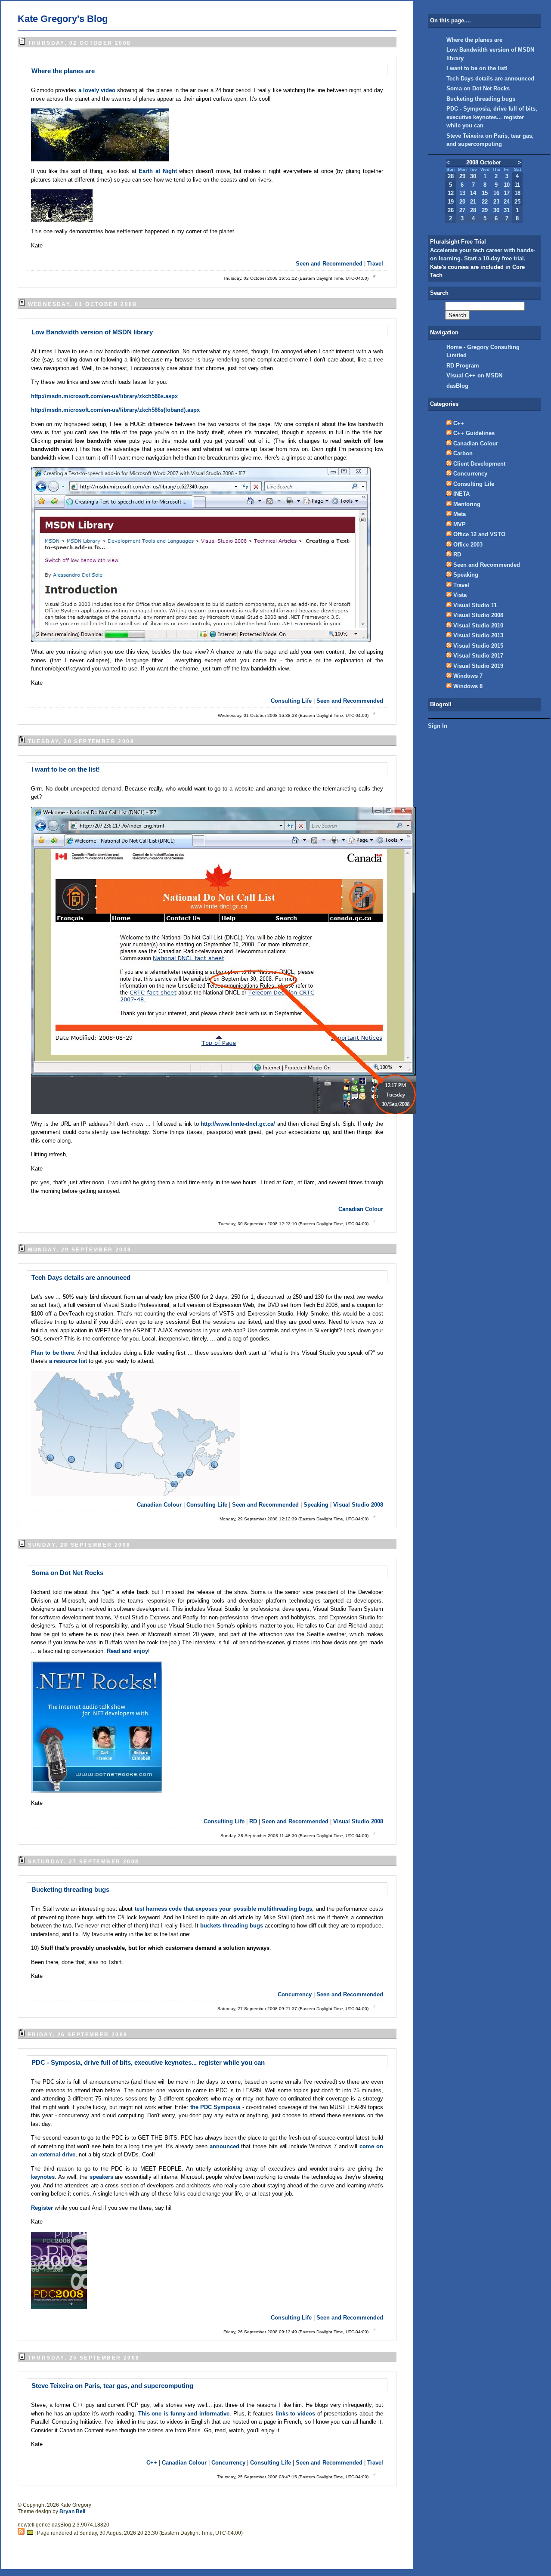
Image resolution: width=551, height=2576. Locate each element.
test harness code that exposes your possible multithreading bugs (224, 1909)
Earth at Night (159, 171)
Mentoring (467, 504)
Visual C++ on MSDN (474, 375)
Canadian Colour (361, 1209)
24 (507, 202)
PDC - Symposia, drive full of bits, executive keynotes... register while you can (148, 2062)
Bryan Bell (72, 2511)
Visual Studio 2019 (478, 666)
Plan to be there (53, 1353)
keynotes (43, 2177)
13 (462, 193)
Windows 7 (468, 676)
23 (496, 202)
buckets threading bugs (232, 1926)
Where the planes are (63, 71)
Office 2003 (468, 545)
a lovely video (98, 90)
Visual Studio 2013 (478, 635)
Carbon (463, 453)
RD (253, 1821)
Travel (375, 264)
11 (517, 185)
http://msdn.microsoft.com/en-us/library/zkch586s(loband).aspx (115, 410)
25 (517, 202)
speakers (102, 2177)
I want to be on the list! (66, 769)
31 (507, 210)
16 (496, 193)
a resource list (69, 1361)
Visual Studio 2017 (478, 656)
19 (451, 202)
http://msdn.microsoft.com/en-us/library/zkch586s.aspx (104, 396)
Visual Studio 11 (475, 605)
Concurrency (295, 1994)
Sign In (438, 726)
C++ (152, 2463)
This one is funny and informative (184, 2414)
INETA (461, 494)
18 (517, 193)
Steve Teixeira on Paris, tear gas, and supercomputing (112, 2386)
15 (485, 193)
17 (507, 193)
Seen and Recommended (329, 264)
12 (451, 193)
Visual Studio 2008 (358, 1505)
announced (226, 2146)
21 (473, 202)
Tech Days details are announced (81, 1277)
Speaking (316, 1505)
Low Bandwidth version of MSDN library (92, 332)
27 (462, 210)
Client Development (479, 464)
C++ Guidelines (474, 433)
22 (485, 202)
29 (462, 176)
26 (451, 210)
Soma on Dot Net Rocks (67, 1573)
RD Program (463, 366)
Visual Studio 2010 (478, 625)
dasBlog (457, 386)
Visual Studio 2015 (478, 646)
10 (507, 185)
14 (473, 193)
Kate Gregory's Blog (63, 19)
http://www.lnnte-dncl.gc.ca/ (238, 1124)
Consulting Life (291, 701)
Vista (460, 595)
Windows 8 (468, 686)
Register (43, 2208)
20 (462, 202)
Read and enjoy (127, 1651)
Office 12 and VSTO (479, 534)
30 (473, 176)
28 (451, 176)
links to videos (296, 2414)
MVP (460, 524)
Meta (460, 514)
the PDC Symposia (215, 2107)
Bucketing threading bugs (70, 1889)
